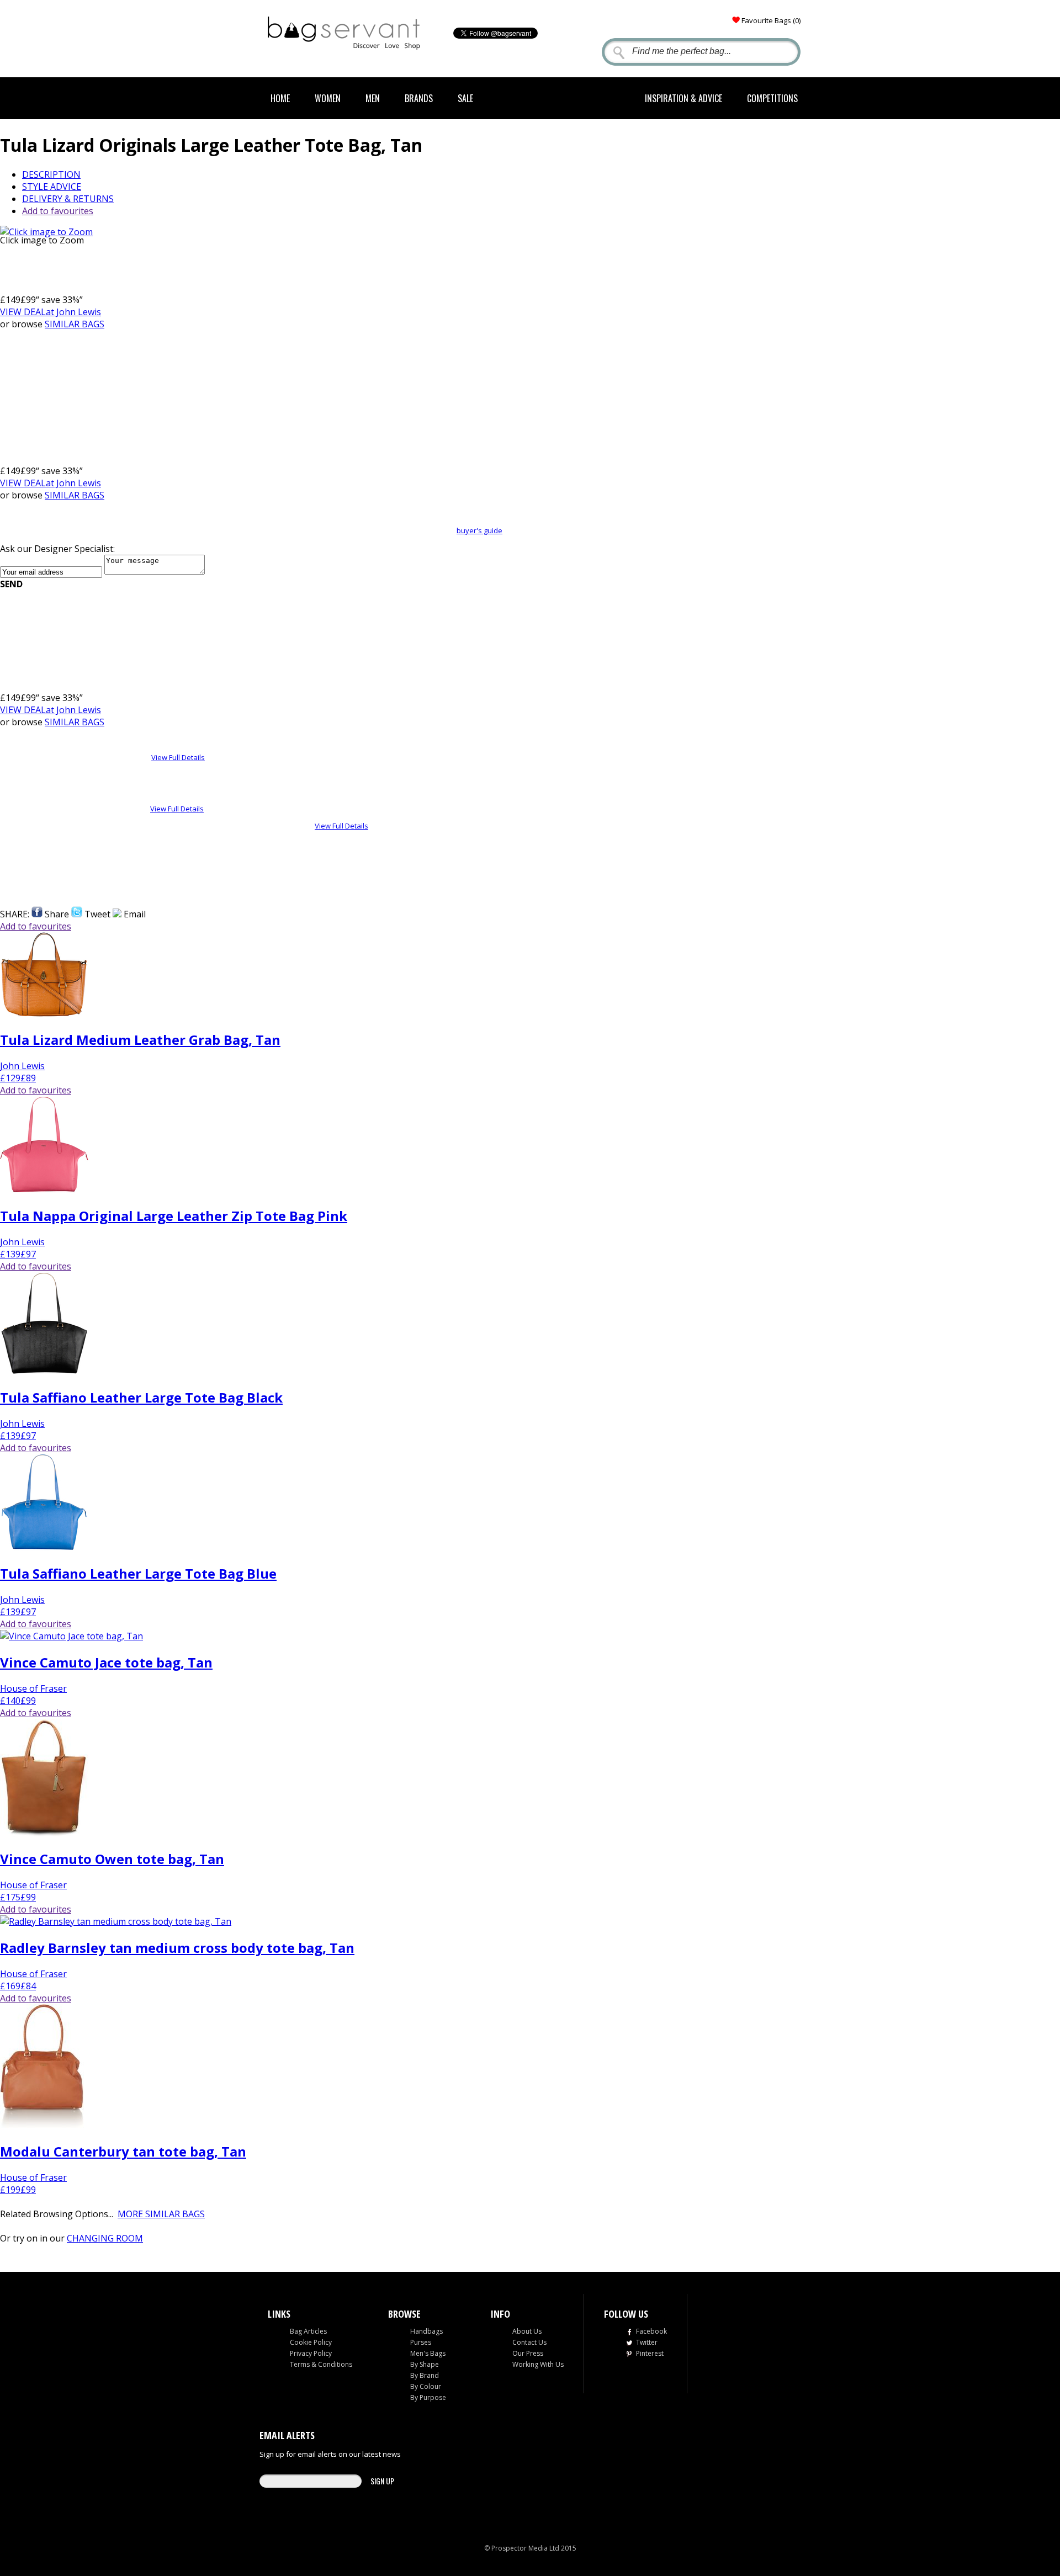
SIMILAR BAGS (75, 324)
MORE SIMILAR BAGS (161, 2214)
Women (328, 98)
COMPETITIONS (772, 98)
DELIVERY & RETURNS (68, 199)
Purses (421, 2342)
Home (280, 98)
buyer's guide (479, 530)
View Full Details (178, 757)
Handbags (426, 2331)
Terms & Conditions (321, 2364)
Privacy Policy (311, 2353)
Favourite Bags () (771, 20)
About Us (527, 2331)
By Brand (425, 2375)
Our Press (528, 2353)
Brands (419, 98)
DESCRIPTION (51, 174)
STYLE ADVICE (52, 187)
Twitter (647, 2342)
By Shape (425, 2364)
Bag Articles (308, 2331)
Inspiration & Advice (683, 98)
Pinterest (650, 2353)
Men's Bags (428, 2353)
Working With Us (538, 2364)
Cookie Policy (311, 2342)
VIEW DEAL (51, 312)
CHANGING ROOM (105, 2238)
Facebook (651, 2331)
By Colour (426, 2386)
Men (373, 98)
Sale (465, 98)
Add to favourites (58, 211)
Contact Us (529, 2342)
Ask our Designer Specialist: (57, 549)
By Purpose (428, 2397)
